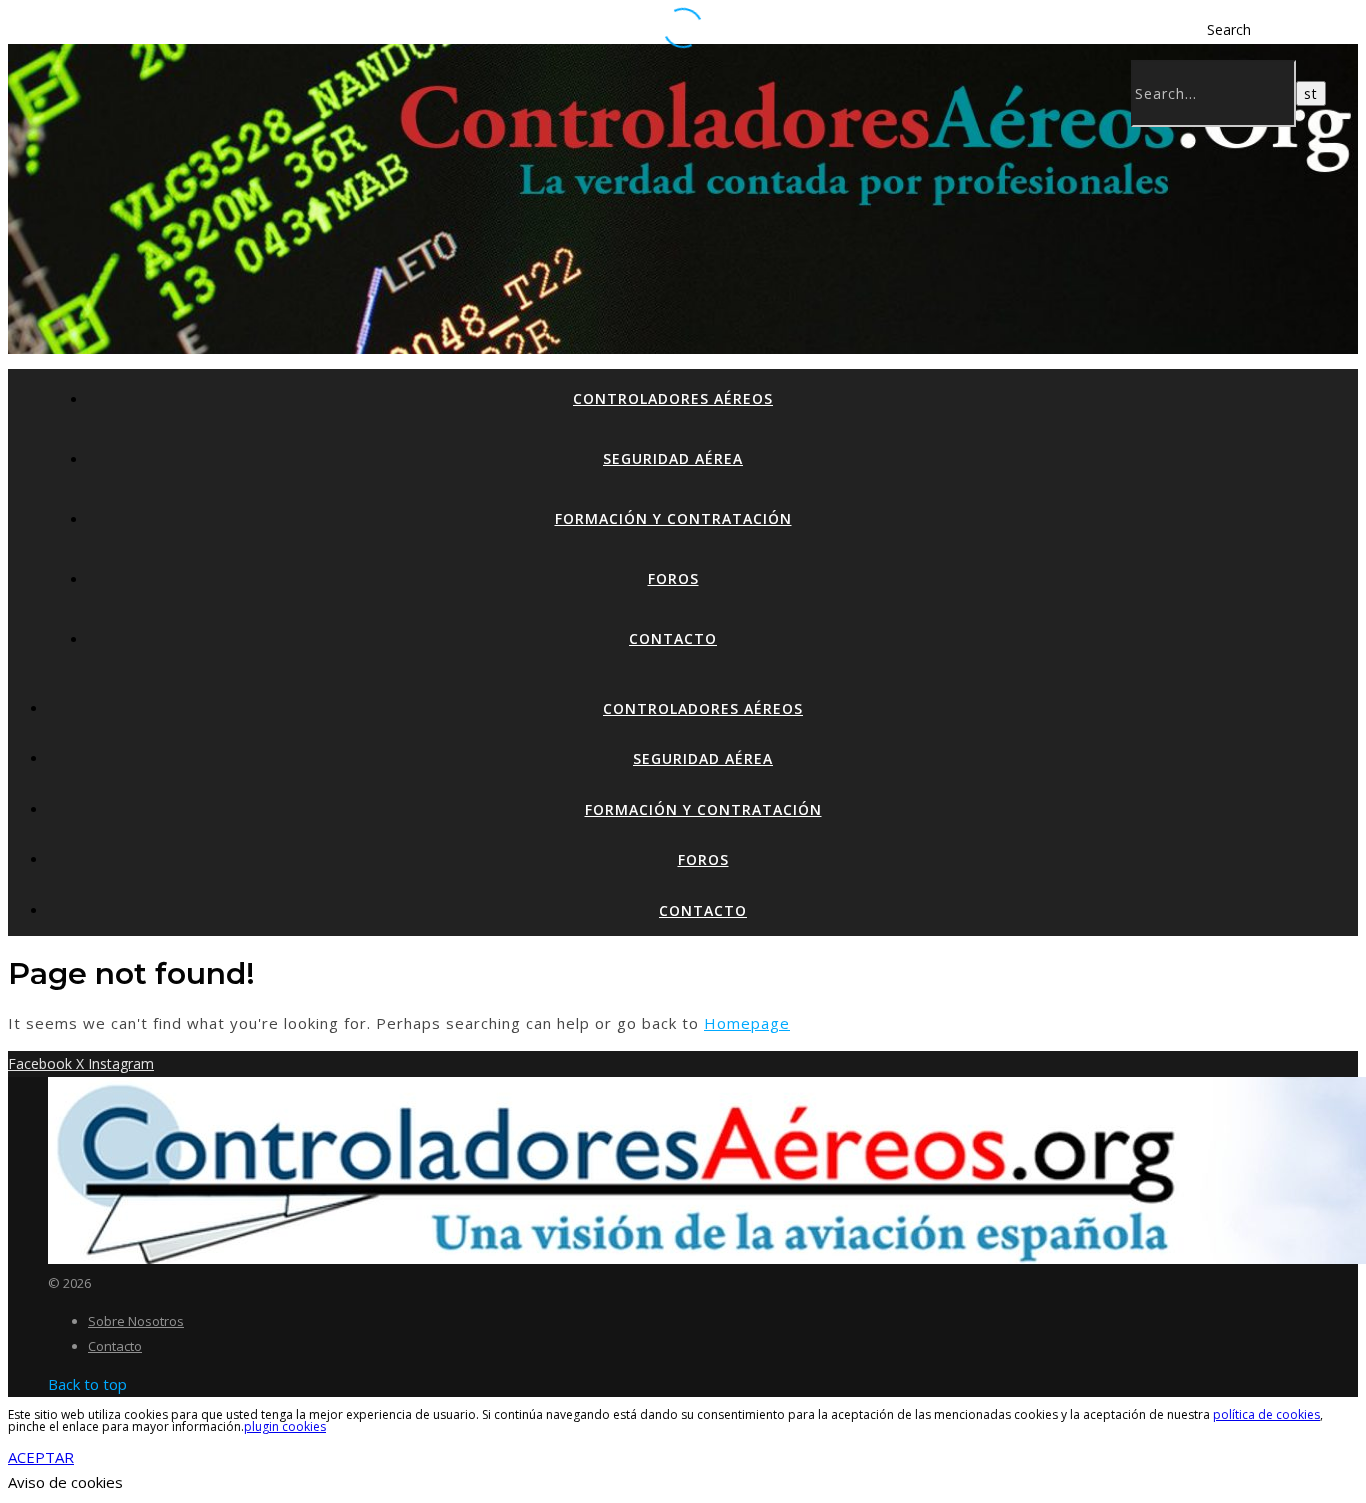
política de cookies (1266, 1414)
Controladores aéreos (673, 398)
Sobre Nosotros (136, 1321)
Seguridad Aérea (673, 458)
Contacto (673, 638)
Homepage (747, 1023)
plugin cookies (285, 1426)
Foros (673, 578)
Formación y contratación (673, 518)
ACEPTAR (41, 1457)
